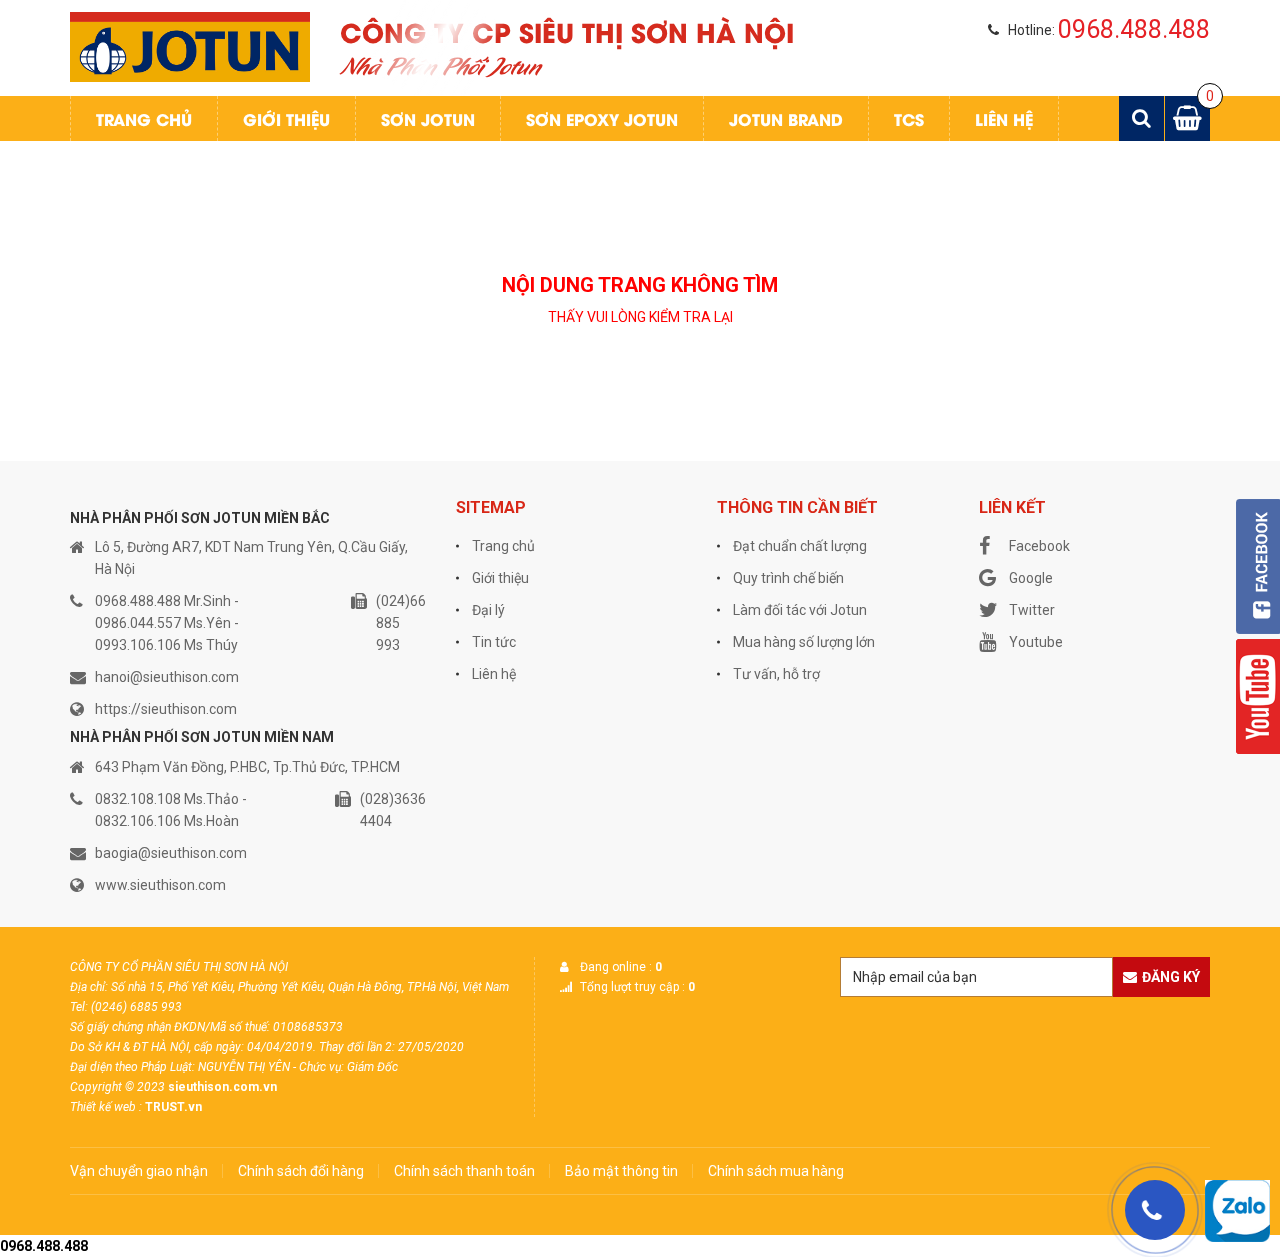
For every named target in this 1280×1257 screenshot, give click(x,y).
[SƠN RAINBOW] (190, 46)
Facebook (1039, 546)
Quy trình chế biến (788, 578)
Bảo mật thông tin (621, 1171)
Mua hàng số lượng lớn (804, 642)
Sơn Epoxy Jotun (602, 118)
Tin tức (494, 642)
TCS (909, 118)
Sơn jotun (428, 118)
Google (1031, 578)
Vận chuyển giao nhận (139, 1171)
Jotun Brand (786, 118)
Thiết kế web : (106, 1107)
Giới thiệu (286, 118)
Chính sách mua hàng (776, 1171)
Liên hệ (1004, 118)
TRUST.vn (173, 1107)
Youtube (1036, 642)
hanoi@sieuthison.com (167, 677)
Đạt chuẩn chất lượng (800, 546)
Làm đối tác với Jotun (800, 610)
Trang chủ (144, 118)
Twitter (1032, 610)
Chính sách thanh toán (464, 1171)
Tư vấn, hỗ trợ (776, 674)
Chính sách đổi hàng (301, 1171)
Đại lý (488, 610)
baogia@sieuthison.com (171, 853)
